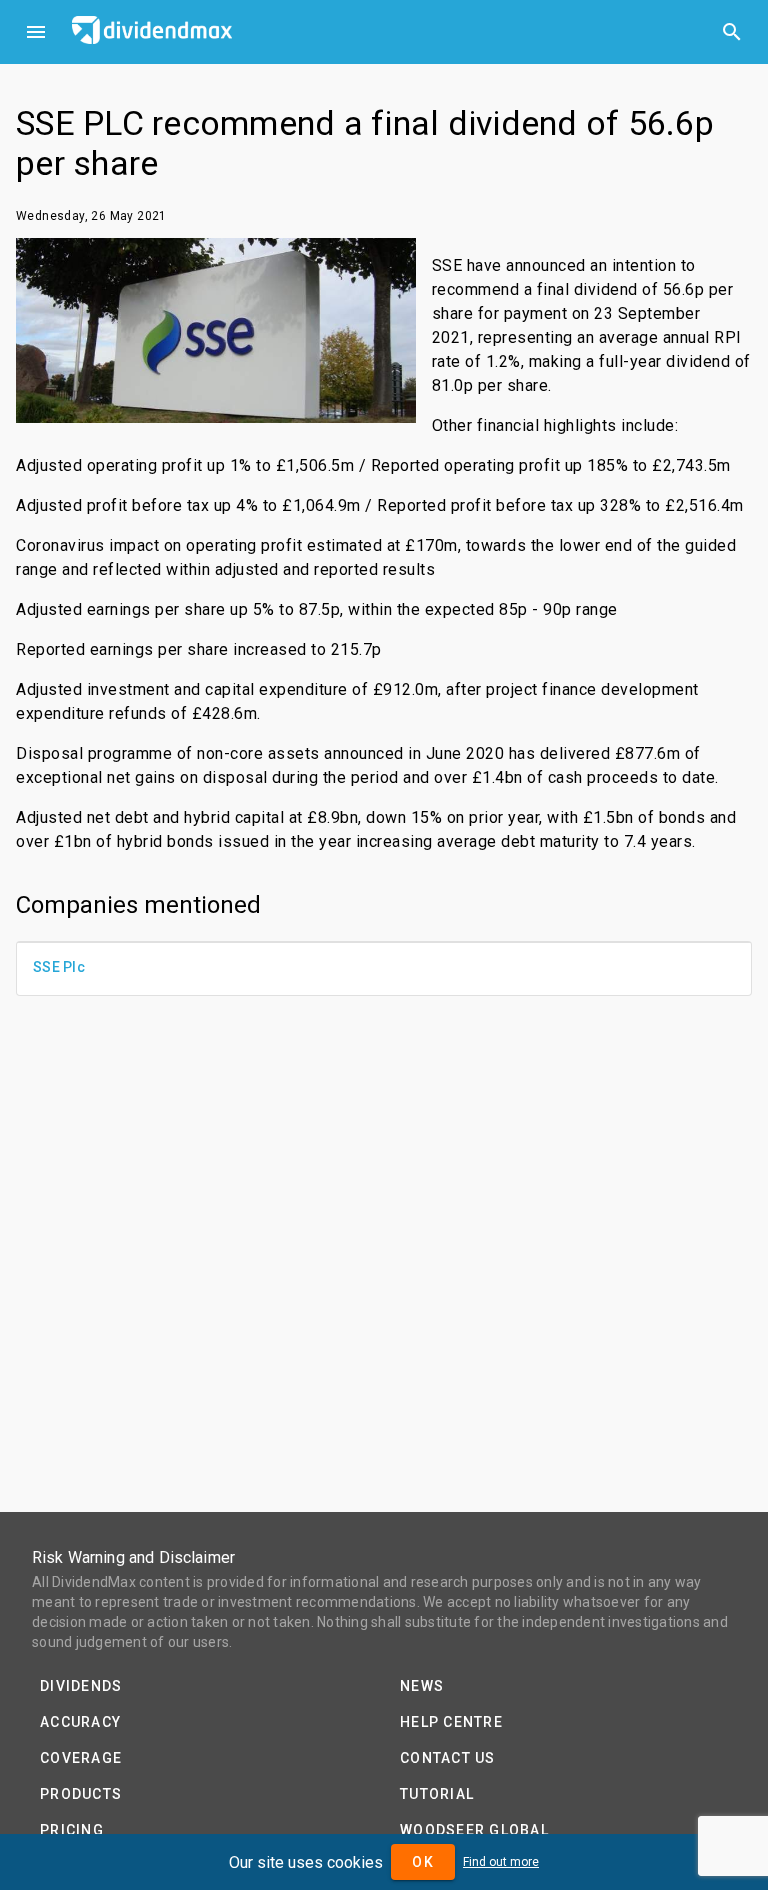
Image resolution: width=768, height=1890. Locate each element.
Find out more (501, 1862)
